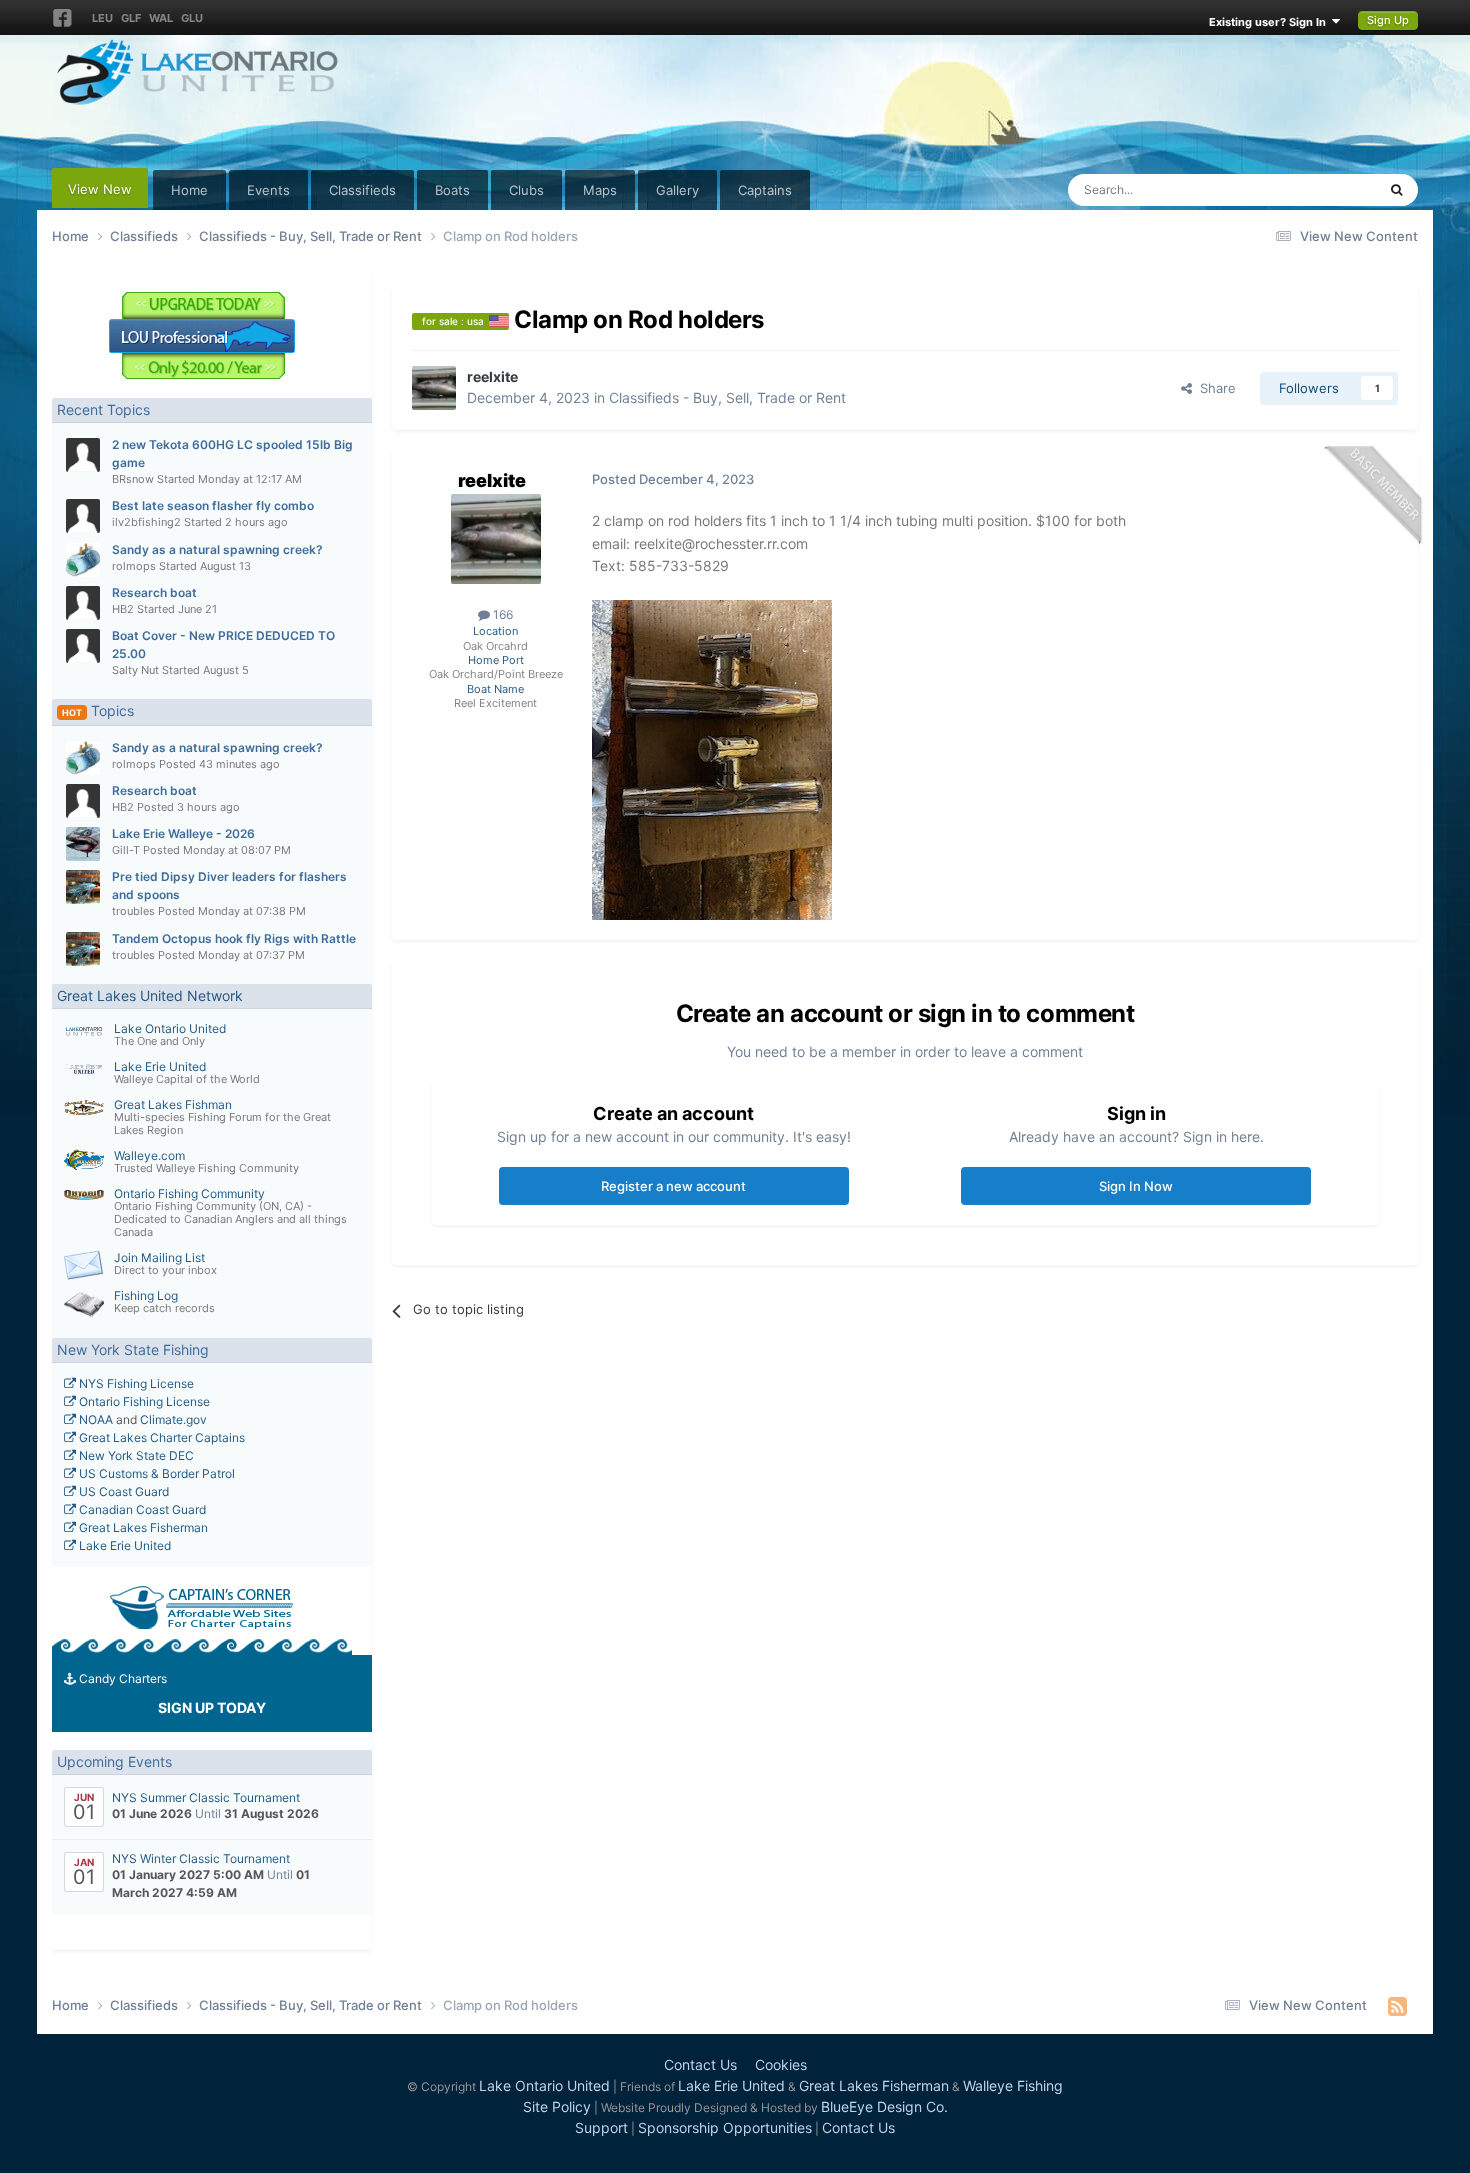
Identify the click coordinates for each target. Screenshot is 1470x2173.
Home (189, 190)
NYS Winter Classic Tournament (201, 1858)
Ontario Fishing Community (189, 1193)
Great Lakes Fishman (173, 1104)
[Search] (1396, 190)
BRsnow (133, 479)
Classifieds (362, 190)
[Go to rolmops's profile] (83, 560)
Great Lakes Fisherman (142, 1527)
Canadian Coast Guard (141, 1509)
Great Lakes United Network (150, 995)
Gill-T (126, 850)
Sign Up (1388, 20)
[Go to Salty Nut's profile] (83, 646)
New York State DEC (135, 1455)
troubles (133, 911)
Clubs (526, 190)
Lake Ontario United (170, 1028)
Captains (765, 190)
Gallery (677, 190)
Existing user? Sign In (1270, 22)
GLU (192, 18)
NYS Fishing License (135, 1383)
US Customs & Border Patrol (155, 1473)
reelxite (492, 376)
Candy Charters (121, 1678)
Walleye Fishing (1013, 2085)
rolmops (134, 566)
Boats (452, 190)
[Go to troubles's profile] (83, 887)
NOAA (94, 1419)
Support (601, 2127)
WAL (161, 18)
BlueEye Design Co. (884, 2106)
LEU (102, 18)
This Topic (1319, 189)
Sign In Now (1136, 1186)
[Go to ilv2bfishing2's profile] (83, 516)
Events (268, 190)
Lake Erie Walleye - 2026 (183, 833)
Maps (600, 190)
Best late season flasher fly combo (213, 505)
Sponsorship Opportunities (725, 2127)
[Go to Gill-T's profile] (83, 844)
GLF (131, 18)
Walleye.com (149, 1155)
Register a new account (673, 1186)
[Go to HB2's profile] (83, 603)
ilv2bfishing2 (146, 522)
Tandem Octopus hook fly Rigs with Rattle (234, 938)
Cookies (781, 2064)
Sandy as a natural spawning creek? (217, 549)
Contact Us (700, 2064)
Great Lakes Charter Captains (160, 1437)
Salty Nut (135, 670)
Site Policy (557, 2106)
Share (1214, 388)
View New (100, 189)
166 (501, 614)
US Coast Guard (122, 1491)
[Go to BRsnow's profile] (83, 455)
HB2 (123, 609)
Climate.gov (173, 1419)
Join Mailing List (159, 1257)
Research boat (154, 592)
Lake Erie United (160, 1066)
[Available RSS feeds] (1397, 2006)
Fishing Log (146, 1295)
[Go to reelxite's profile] (434, 388)
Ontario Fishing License (143, 1401)
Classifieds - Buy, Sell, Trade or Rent (727, 397)
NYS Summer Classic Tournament (206, 1797)
